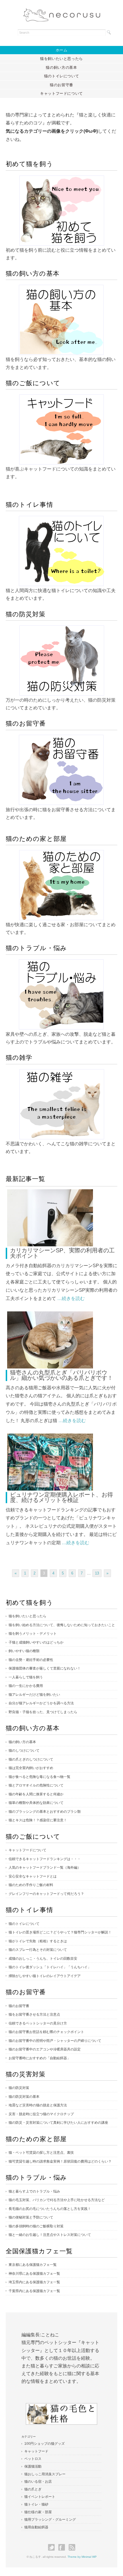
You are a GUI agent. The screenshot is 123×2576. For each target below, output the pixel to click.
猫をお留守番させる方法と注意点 (34, 2014)
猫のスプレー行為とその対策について (38, 1950)
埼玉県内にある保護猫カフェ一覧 (34, 2282)
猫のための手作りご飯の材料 (31, 1885)
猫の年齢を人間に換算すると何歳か (36, 1794)
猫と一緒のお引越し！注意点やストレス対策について (50, 2235)
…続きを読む (70, 1298)
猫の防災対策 (19, 2088)
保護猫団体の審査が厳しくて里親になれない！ (45, 1668)
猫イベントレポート (40, 2497)
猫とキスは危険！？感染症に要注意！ (38, 1820)
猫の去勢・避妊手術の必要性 (31, 1660)
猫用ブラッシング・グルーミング (50, 2520)
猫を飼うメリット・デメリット (33, 1634)
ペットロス (33, 2459)
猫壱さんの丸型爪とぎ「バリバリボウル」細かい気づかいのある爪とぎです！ (61, 1375)
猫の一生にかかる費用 (26, 1686)
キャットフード (36, 2451)
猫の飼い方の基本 (61, 67)
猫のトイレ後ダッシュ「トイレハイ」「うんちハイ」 (50, 1967)
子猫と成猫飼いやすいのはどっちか (36, 1642)
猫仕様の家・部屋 (38, 2512)
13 (97, 1573)
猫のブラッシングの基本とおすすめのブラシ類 (45, 1812)
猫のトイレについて (62, 76)
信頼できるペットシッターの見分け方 (38, 2023)
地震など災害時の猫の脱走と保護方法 (38, 2105)
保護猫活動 (33, 2466)
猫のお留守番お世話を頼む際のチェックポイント (46, 2032)
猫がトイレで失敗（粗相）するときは (38, 1941)
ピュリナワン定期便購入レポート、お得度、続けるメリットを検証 (61, 1497)
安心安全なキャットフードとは (33, 1876)
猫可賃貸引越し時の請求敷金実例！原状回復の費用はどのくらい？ (60, 2161)
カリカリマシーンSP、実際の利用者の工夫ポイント (62, 1253)
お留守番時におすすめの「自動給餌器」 (39, 2058)
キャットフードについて (61, 93)
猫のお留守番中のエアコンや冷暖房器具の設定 (45, 2049)
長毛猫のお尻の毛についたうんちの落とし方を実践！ (50, 2209)
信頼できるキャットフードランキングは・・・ (45, 1859)
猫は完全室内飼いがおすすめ (31, 1768)
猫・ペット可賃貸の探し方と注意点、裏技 (41, 2153)
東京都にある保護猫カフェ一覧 (33, 2265)
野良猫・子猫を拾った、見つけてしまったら (43, 1712)
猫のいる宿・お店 (38, 2482)
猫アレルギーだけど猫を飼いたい (34, 1695)
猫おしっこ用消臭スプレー (45, 2474)
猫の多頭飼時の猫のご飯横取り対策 (36, 2226)
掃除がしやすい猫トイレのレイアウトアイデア (45, 1976)
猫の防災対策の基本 (24, 2097)
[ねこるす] (62, 13)
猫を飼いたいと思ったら (61, 59)
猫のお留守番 (61, 85)
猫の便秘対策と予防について (31, 2217)
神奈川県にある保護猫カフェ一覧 (34, 2274)
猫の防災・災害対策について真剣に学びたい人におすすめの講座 (58, 2123)
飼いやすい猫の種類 (24, 1651)
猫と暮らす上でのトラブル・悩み (34, 2191)
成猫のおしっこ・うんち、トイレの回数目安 (43, 1959)
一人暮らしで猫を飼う (26, 1677)
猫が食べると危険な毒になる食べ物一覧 (39, 1777)
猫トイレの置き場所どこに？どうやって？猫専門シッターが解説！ (60, 1932)
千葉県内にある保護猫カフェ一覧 (34, 2291)
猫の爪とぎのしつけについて (31, 1759)
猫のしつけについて (24, 1751)
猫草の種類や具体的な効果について (36, 1803)
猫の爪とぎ (33, 2489)
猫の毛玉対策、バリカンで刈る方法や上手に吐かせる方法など (57, 2200)
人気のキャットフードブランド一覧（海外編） (45, 1868)
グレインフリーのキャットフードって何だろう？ (46, 1894)
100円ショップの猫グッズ (44, 2444)
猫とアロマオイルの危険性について (36, 1785)
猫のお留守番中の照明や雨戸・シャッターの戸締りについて (55, 2041)
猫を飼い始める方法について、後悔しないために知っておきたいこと (62, 1625)
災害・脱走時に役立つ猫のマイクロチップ (41, 2114)
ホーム (62, 50)
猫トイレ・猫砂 (36, 2504)
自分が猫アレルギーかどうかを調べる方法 (41, 1703)
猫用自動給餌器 (36, 2527)
